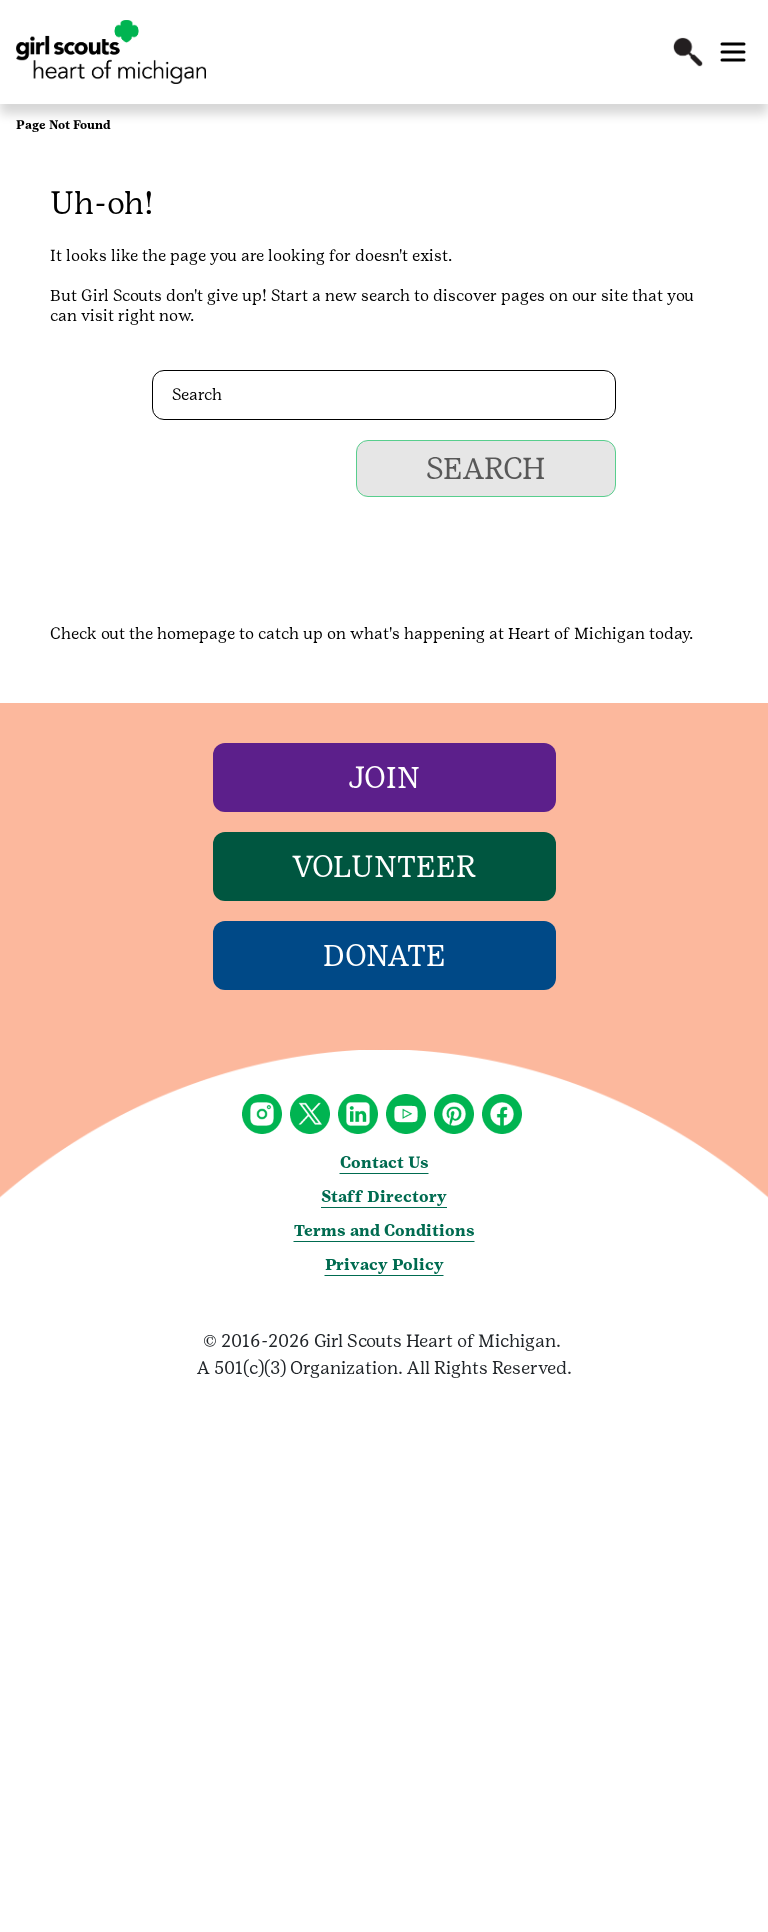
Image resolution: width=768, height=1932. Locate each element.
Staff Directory (384, 1196)
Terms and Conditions (384, 1230)
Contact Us (384, 1162)
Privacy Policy (384, 1264)
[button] (688, 52)
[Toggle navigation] (733, 52)
